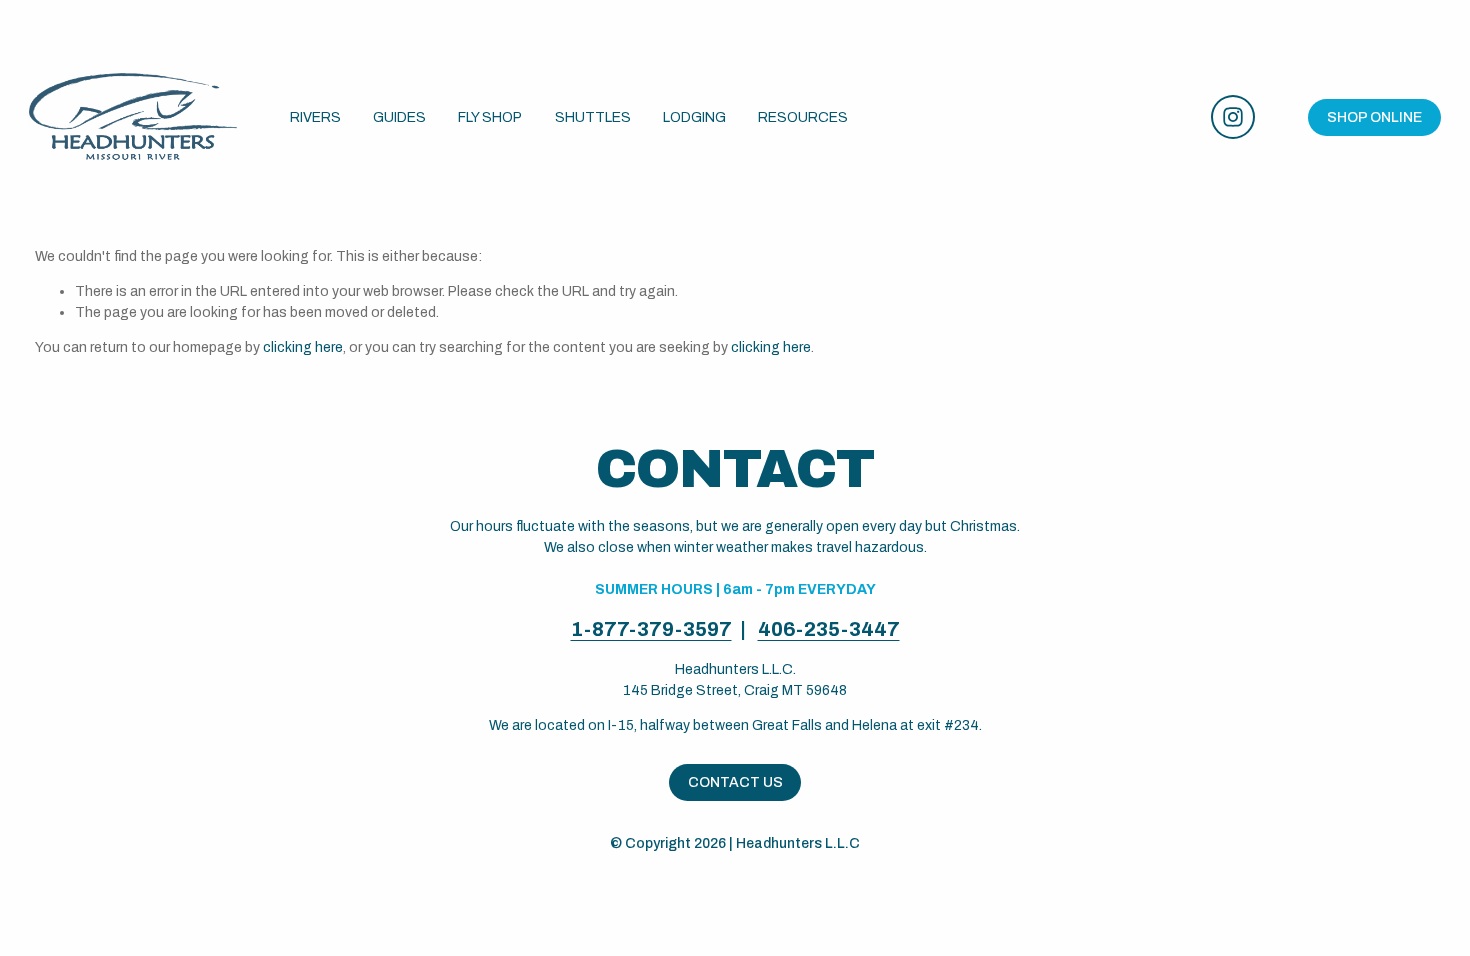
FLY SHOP (490, 117)
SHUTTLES (593, 117)
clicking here (303, 347)
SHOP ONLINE (1374, 117)
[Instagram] (1233, 117)
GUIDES (399, 117)
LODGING (694, 117)
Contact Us (735, 782)
